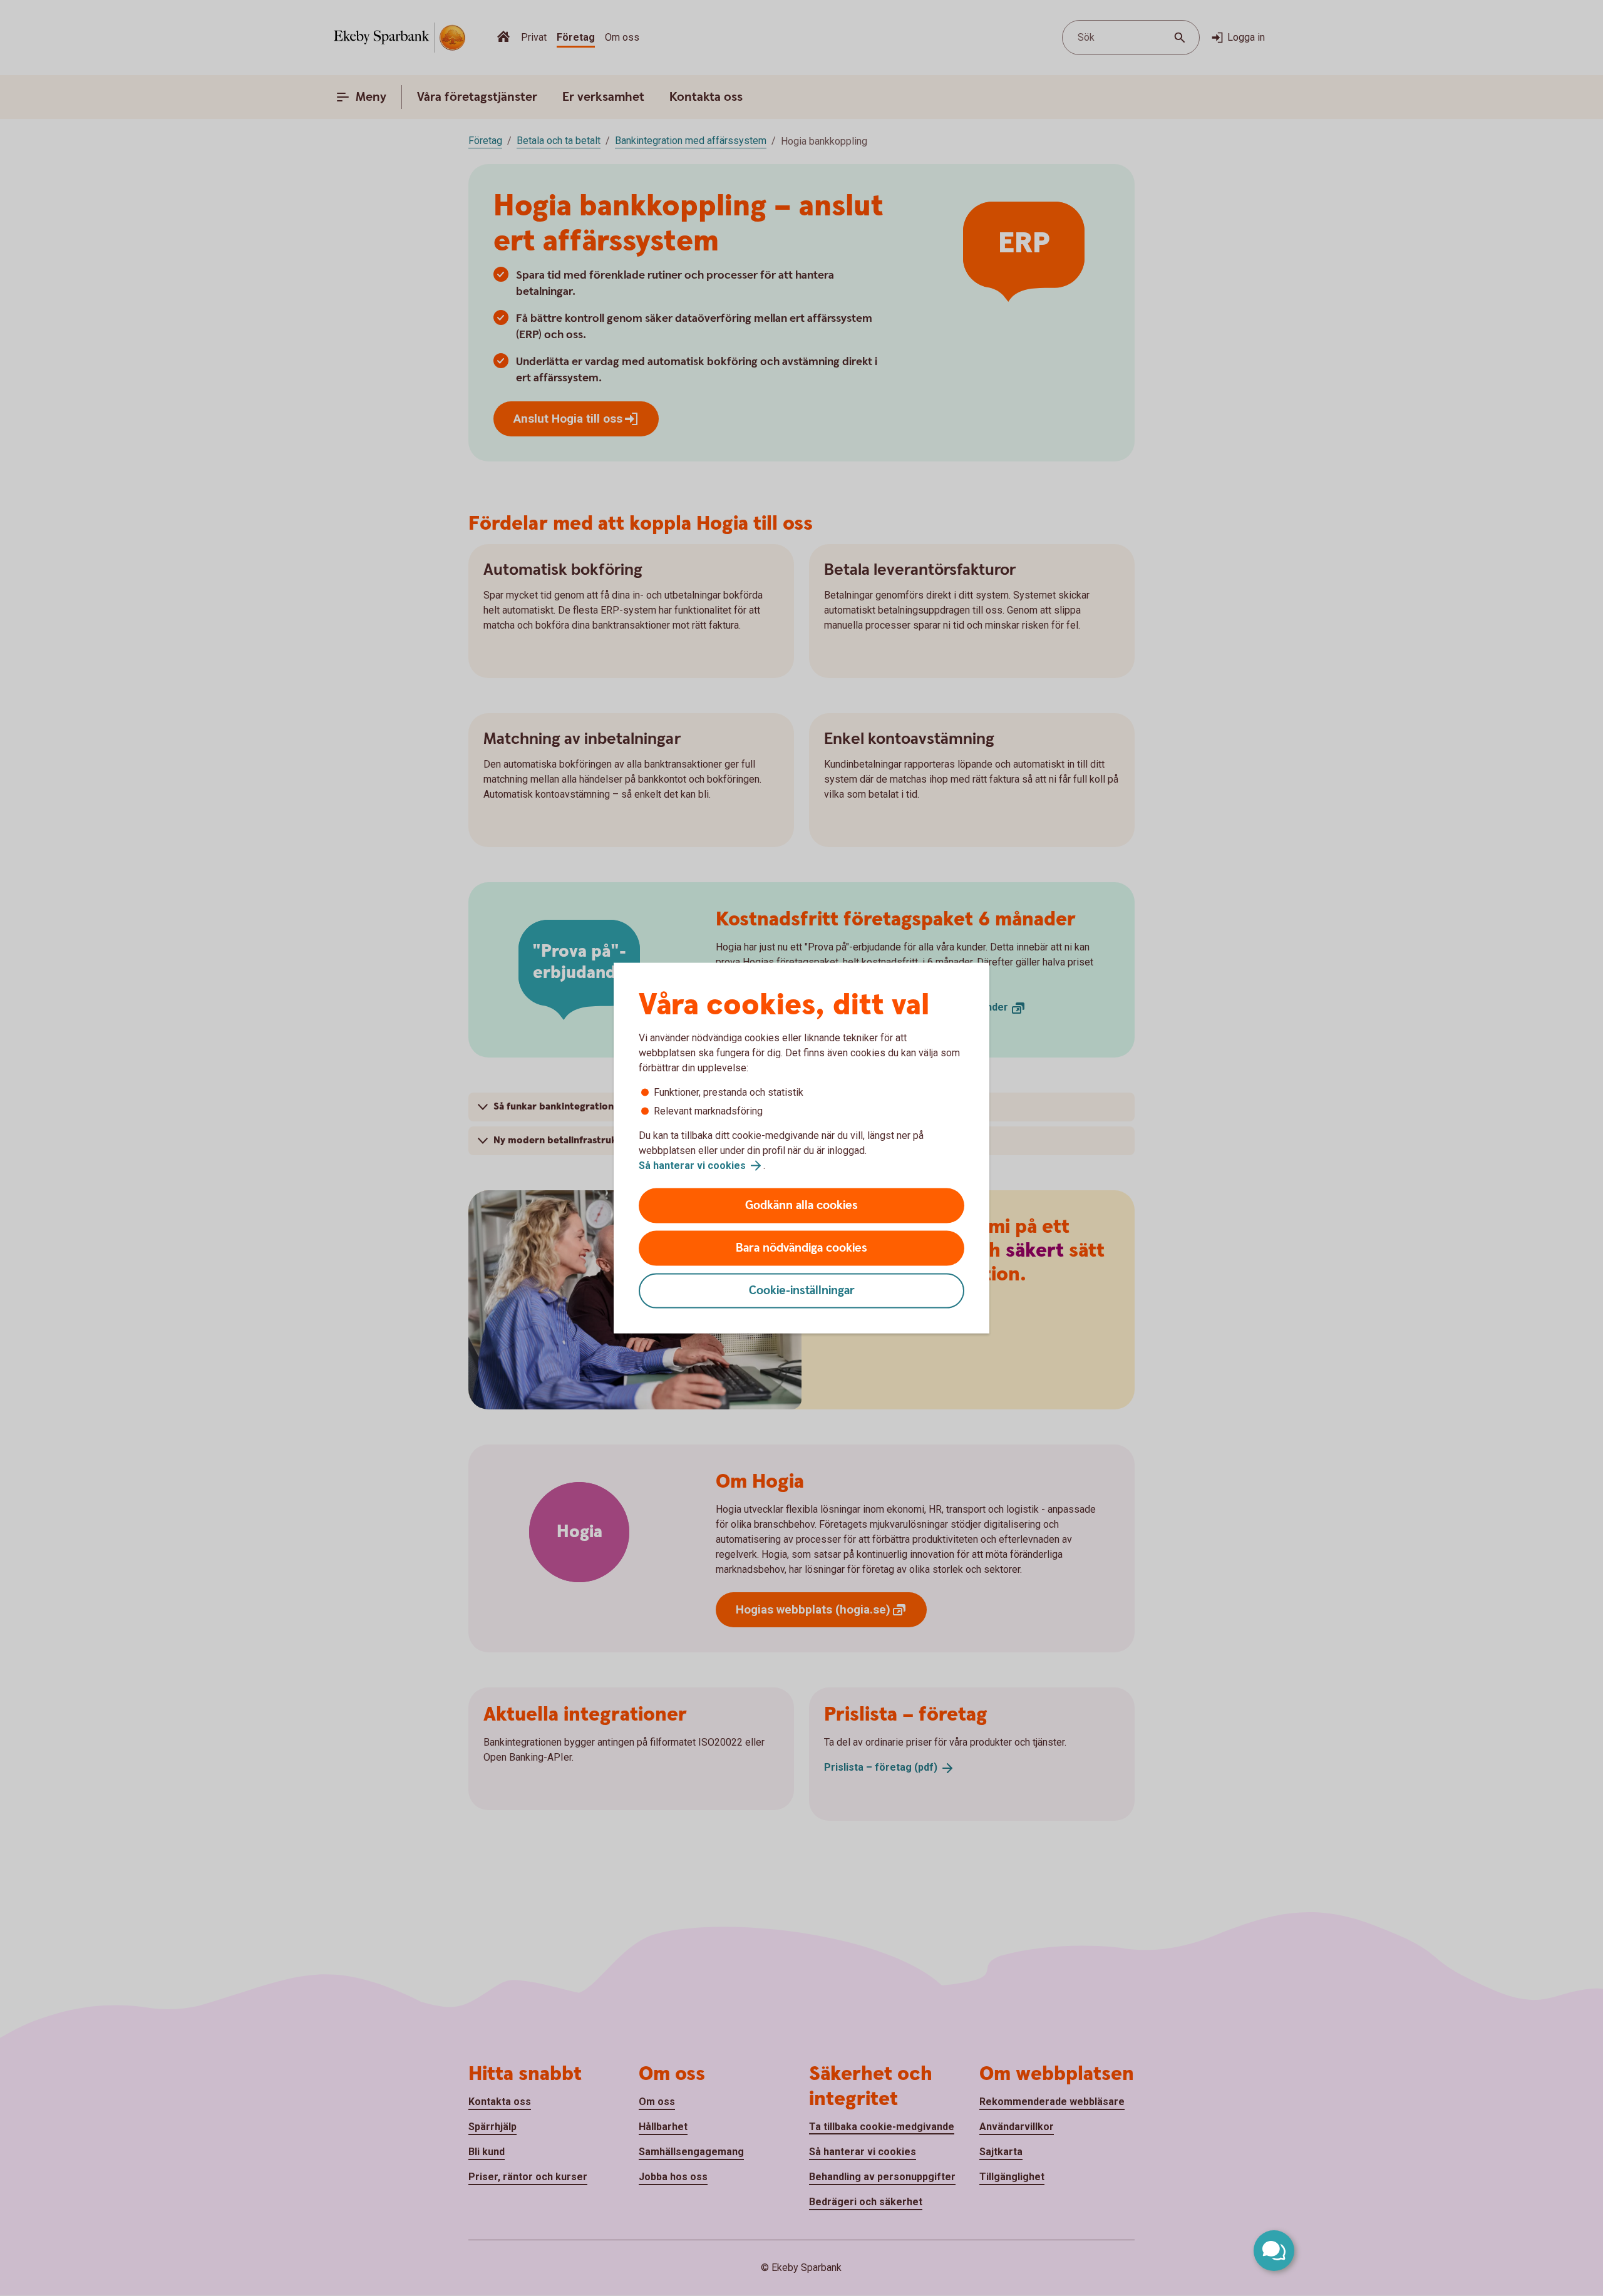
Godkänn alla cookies (801, 1206)
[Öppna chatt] (1274, 2251)
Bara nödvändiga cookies (801, 1248)
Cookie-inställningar (802, 1291)
